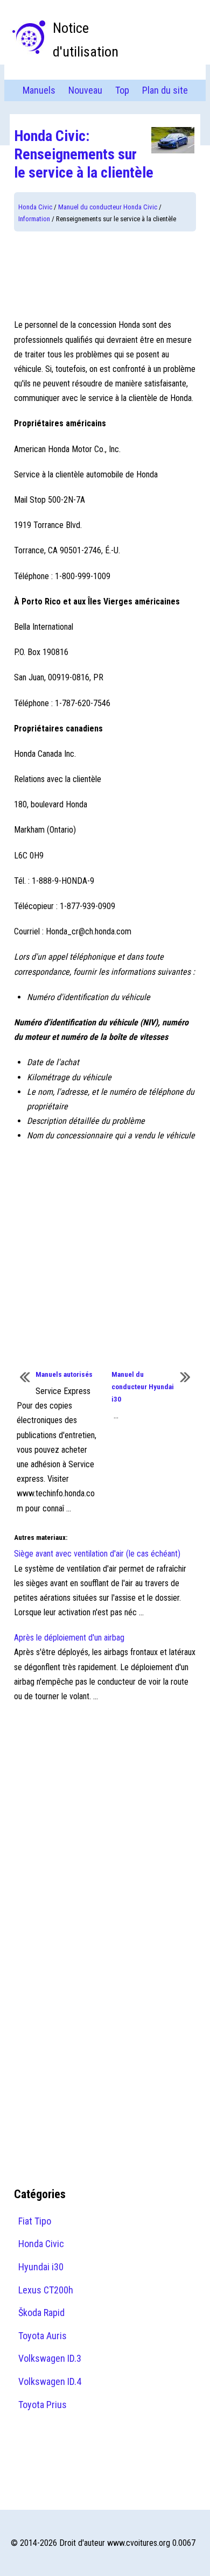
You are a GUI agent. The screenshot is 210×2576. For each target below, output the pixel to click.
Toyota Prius (43, 2405)
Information (34, 219)
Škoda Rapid (41, 2313)
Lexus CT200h (46, 2290)
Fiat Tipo (35, 2221)
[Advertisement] (105, 275)
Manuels (39, 90)
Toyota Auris (43, 2336)
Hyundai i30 (41, 2267)
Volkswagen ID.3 (50, 2358)
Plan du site (165, 90)
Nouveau (85, 90)
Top (122, 90)
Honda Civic (35, 207)
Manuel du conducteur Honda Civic (108, 207)
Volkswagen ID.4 (50, 2381)
